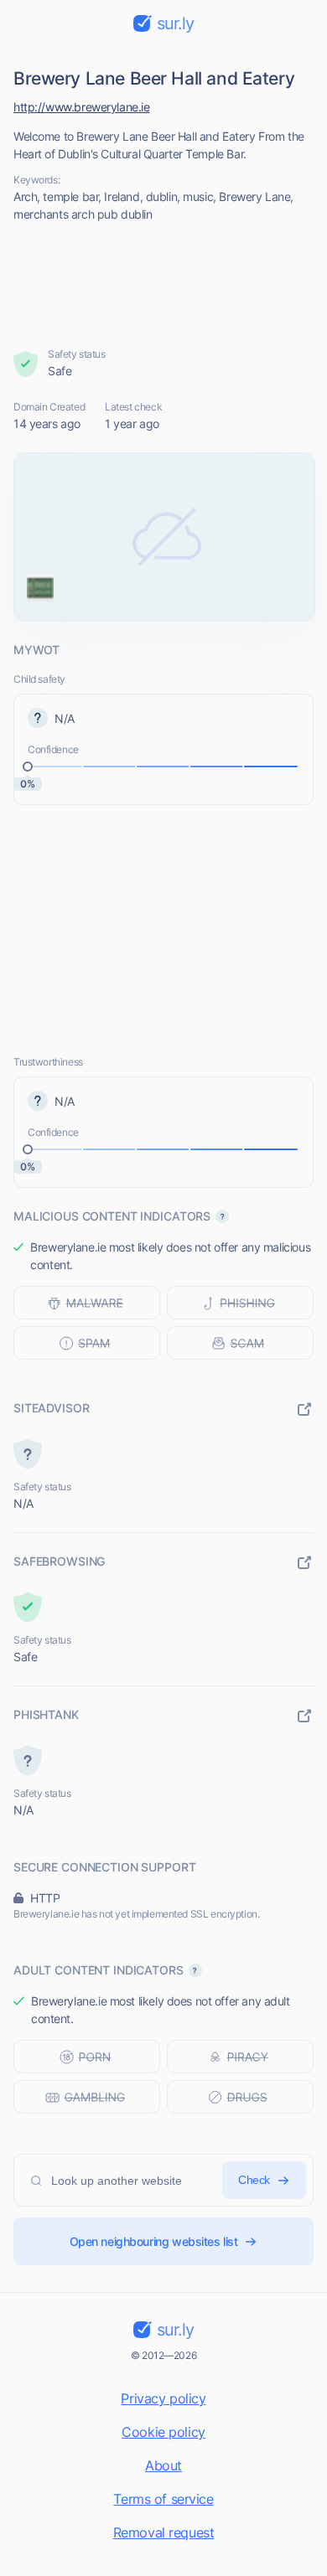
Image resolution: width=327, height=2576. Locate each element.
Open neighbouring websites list (154, 2241)
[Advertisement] (164, 285)
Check (254, 2180)
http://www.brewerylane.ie (82, 107)
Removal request (164, 2532)
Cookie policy (163, 2432)
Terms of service (163, 2499)
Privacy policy (163, 2398)
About (163, 2465)
